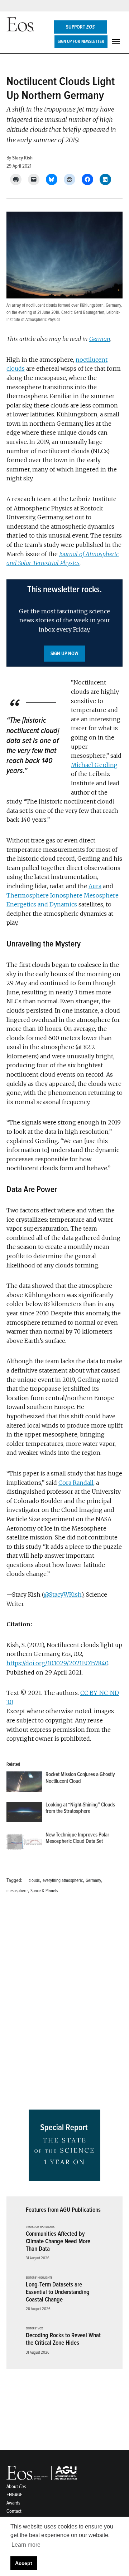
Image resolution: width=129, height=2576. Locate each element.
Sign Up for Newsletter (81, 41)
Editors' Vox (34, 2329)
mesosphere (17, 1891)
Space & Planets (44, 1891)
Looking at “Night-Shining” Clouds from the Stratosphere (80, 1808)
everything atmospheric (63, 1880)
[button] (64, 623)
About (16, 2486)
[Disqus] (64, 2004)
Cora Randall (76, 1483)
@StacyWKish (63, 1594)
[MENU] (117, 42)
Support (80, 27)
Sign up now (64, 654)
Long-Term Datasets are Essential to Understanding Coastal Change (58, 2292)
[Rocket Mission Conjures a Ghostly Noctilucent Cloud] (24, 1783)
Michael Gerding (94, 765)
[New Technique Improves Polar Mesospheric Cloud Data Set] (24, 1844)
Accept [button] (24, 2563)
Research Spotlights (40, 2227)
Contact (14, 2511)
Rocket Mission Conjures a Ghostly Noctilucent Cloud (80, 1778)
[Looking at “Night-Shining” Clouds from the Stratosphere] (24, 1814)
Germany (93, 1880)
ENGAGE (15, 2495)
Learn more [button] (26, 2545)
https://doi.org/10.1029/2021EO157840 (57, 1663)
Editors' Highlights (39, 2278)
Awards (13, 2503)
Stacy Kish (22, 158)
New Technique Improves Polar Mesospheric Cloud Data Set (77, 1838)
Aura (95, 886)
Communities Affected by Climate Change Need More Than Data (58, 2241)
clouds (34, 1880)
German (100, 339)
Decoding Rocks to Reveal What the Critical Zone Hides (63, 2339)
